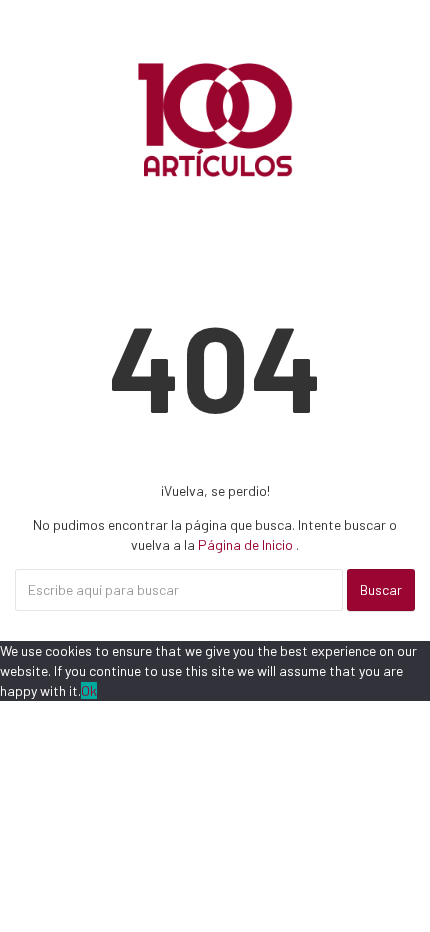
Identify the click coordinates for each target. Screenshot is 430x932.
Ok (89, 690)
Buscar (381, 589)
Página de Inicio (247, 544)
